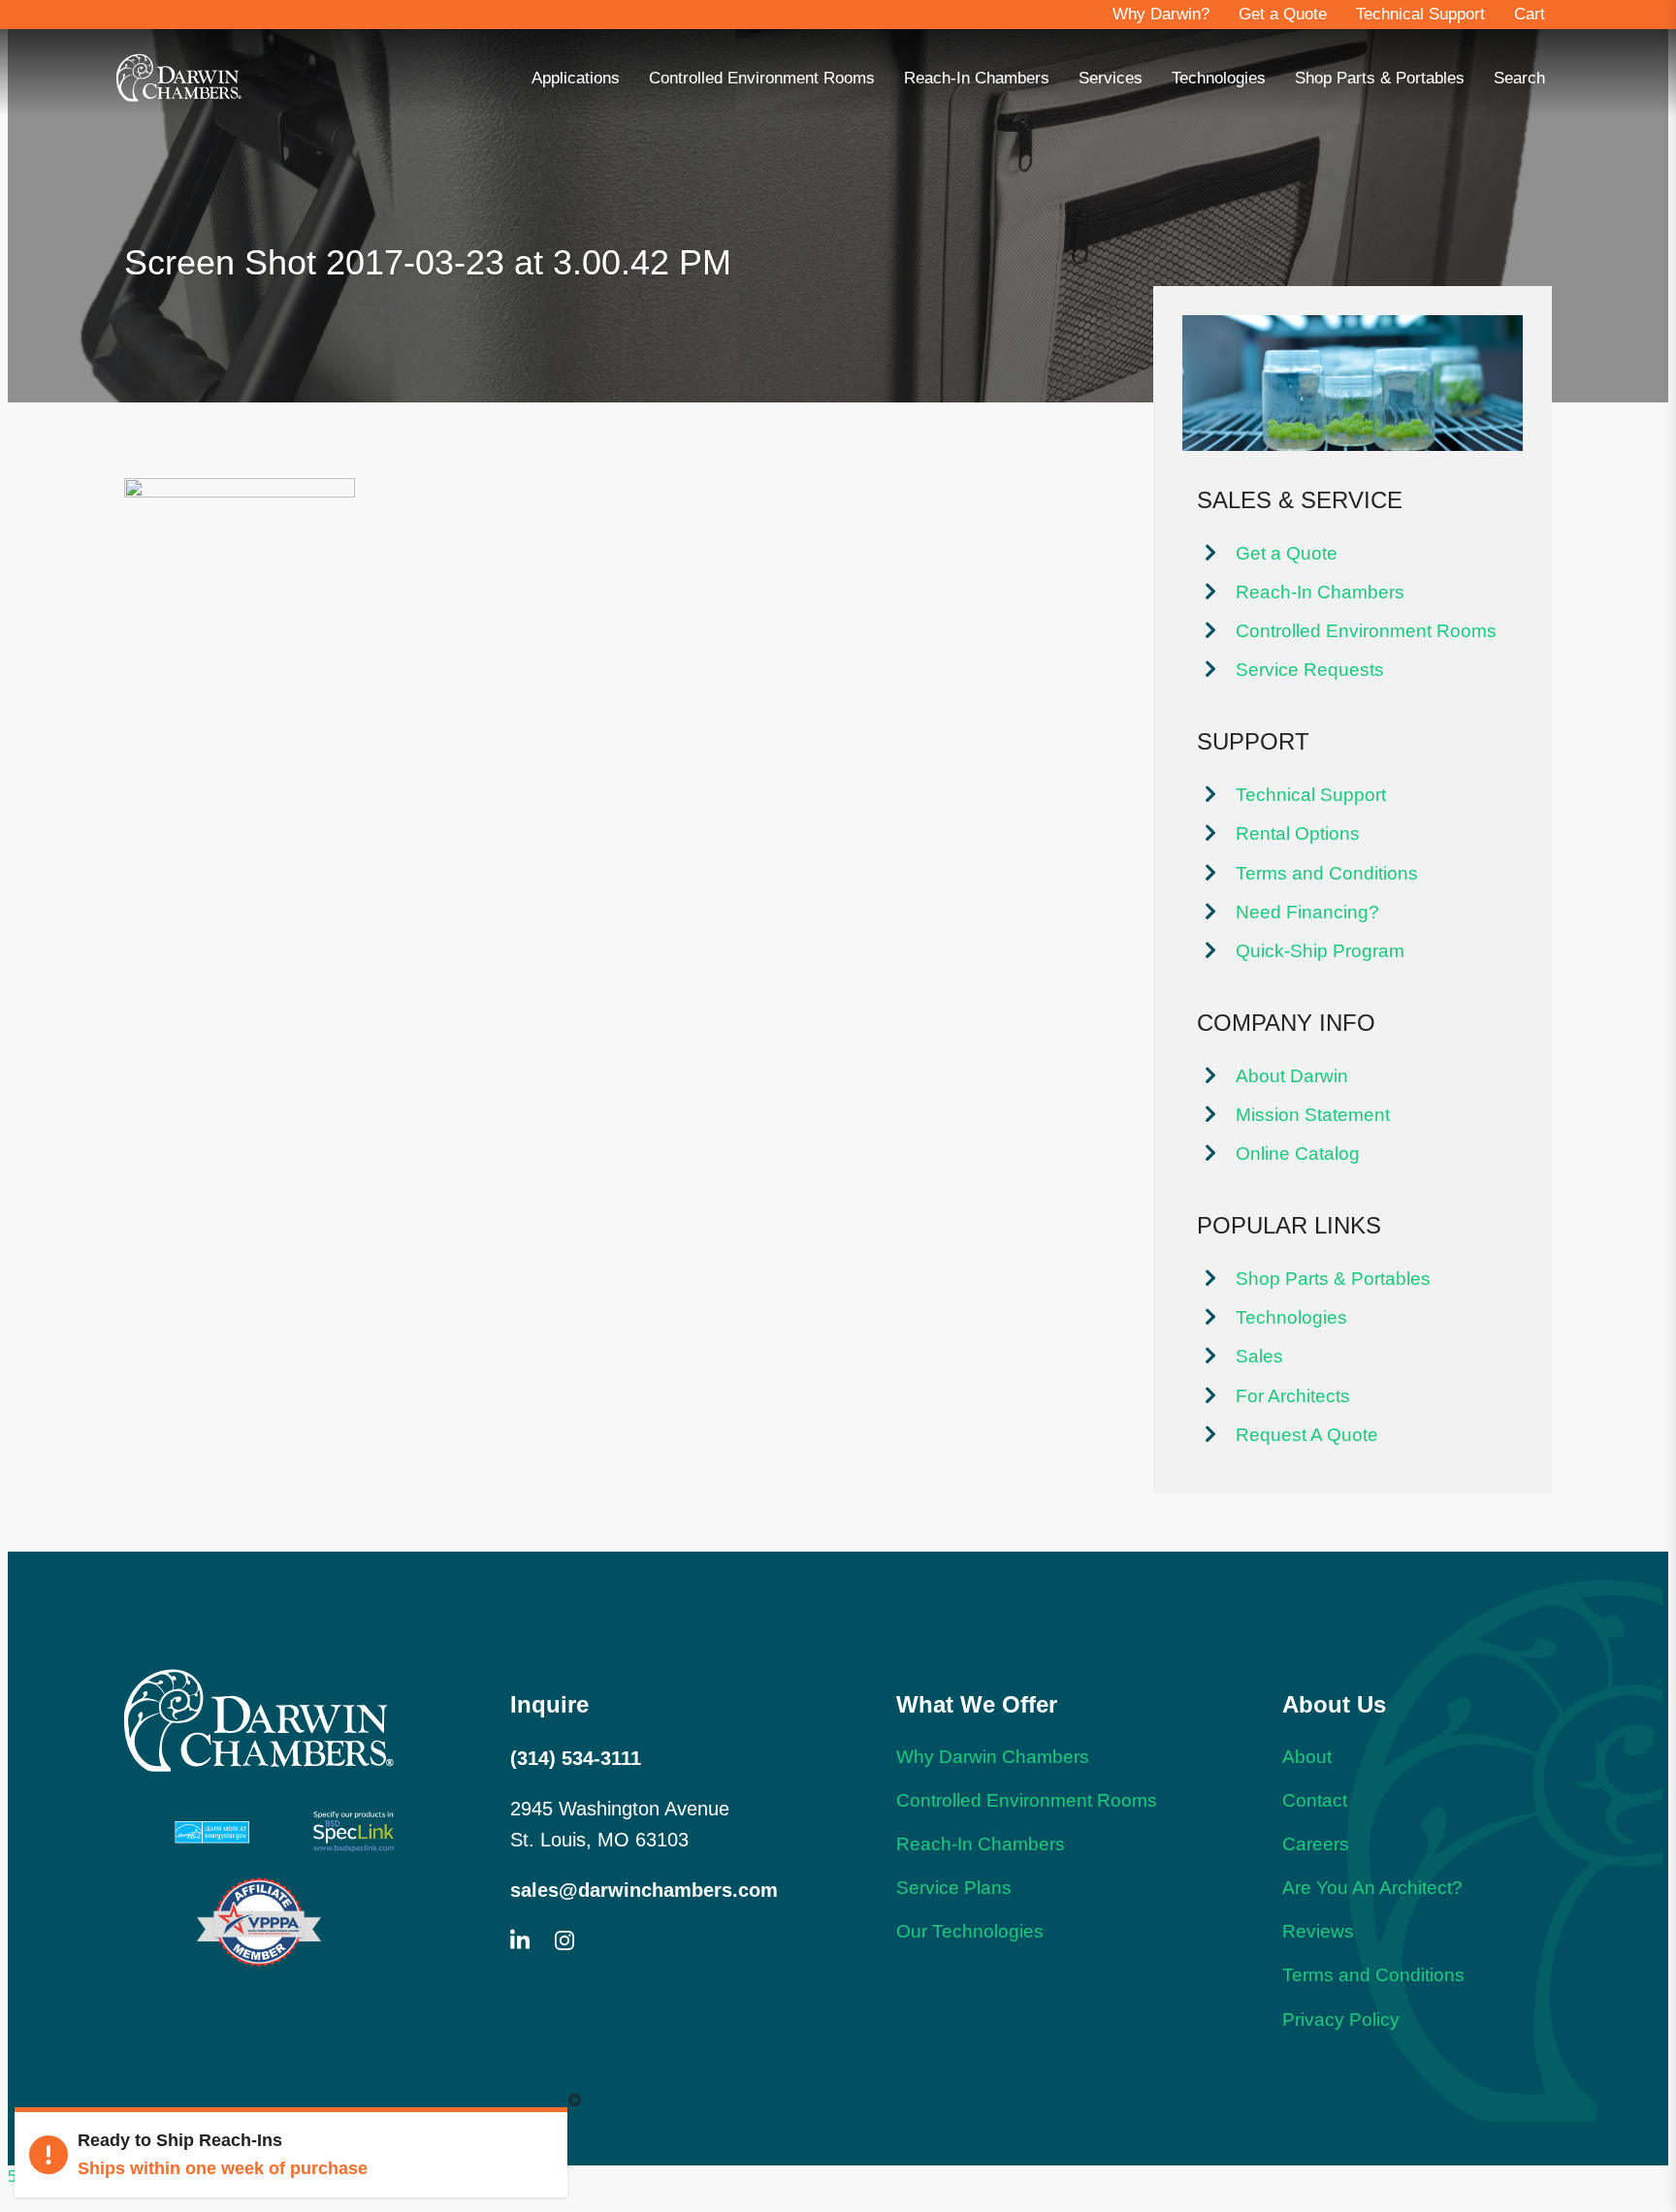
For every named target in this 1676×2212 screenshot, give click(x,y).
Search (1519, 78)
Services (1111, 78)
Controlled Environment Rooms (762, 78)
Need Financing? (1307, 912)
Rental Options (1298, 833)
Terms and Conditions (1327, 873)
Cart (1530, 14)
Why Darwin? (1161, 14)
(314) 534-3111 (576, 1758)
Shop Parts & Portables (1380, 78)
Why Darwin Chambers (993, 1756)
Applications (576, 78)
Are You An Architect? (1372, 1887)
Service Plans (954, 1887)
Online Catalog (1298, 1153)
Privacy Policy (1341, 2019)
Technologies (1219, 78)
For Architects (1293, 1395)
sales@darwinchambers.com (644, 1890)
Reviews (1318, 1931)
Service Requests (1310, 669)
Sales (1259, 1356)
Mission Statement (1313, 1114)
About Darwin (1292, 1075)
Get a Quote (1283, 14)
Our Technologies (970, 1931)
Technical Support (1420, 14)
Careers (1316, 1843)
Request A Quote (1307, 1434)
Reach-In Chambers (977, 78)
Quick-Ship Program (1320, 950)
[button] (575, 2101)
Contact (1315, 1800)
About (1307, 1756)
